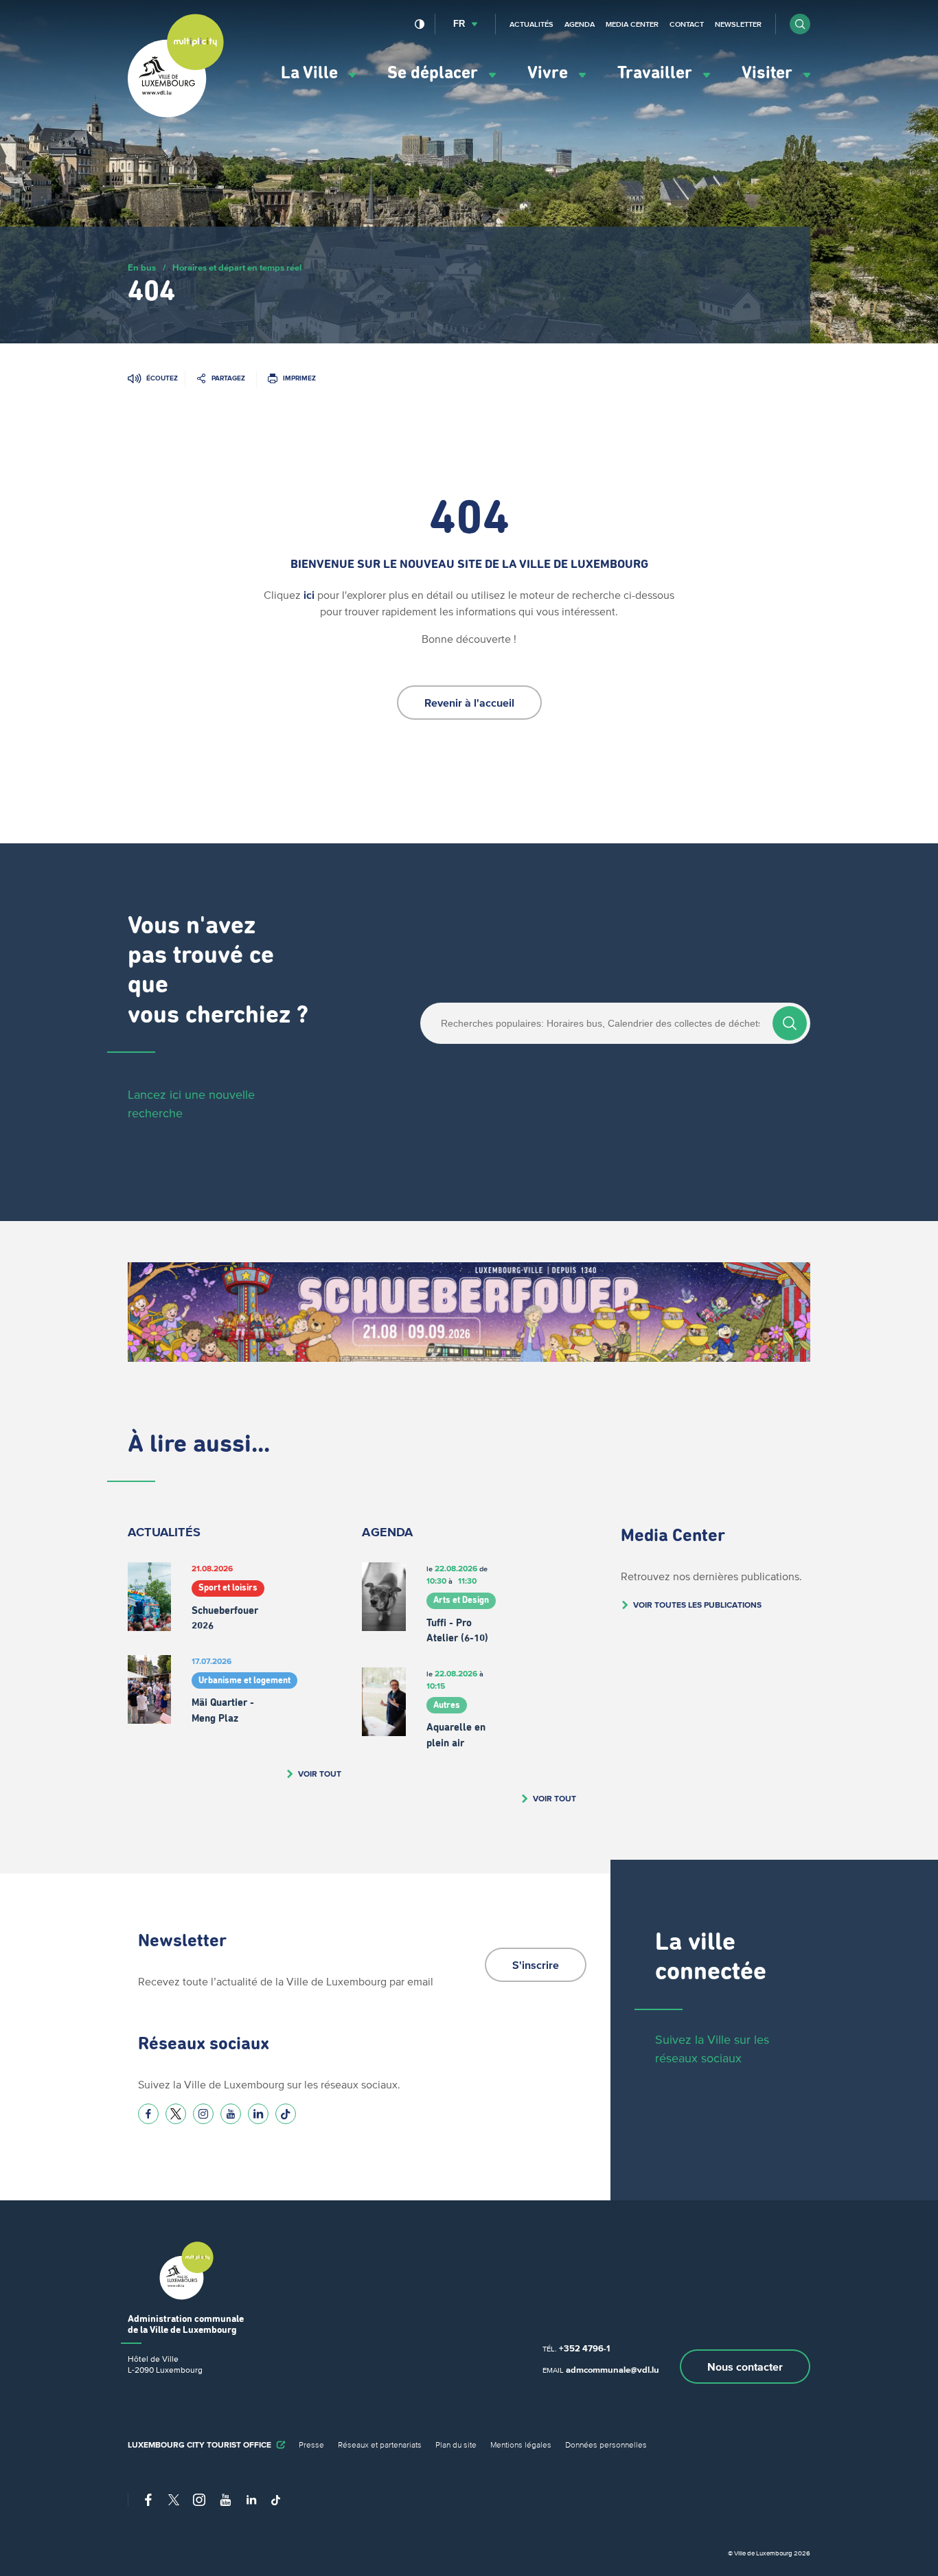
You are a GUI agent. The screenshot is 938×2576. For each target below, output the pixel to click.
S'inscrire (536, 1965)
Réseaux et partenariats (380, 2444)
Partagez (228, 378)
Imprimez (299, 378)
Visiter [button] (769, 73)
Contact (687, 24)
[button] (800, 24)
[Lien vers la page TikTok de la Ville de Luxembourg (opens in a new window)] (286, 2114)
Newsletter (738, 24)
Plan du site (456, 2444)
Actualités (531, 24)
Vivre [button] (550, 73)
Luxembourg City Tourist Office (199, 2444)
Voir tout (320, 1774)
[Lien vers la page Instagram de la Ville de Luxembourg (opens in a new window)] (203, 2114)
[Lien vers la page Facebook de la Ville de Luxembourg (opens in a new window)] (148, 2114)
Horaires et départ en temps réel (237, 267)
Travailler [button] (657, 73)
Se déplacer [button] (435, 73)
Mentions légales (521, 2444)
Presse (311, 2444)
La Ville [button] (311, 73)
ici (309, 595)
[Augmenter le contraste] (420, 24)
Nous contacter (745, 2367)
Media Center (632, 24)
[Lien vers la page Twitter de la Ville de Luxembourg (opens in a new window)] (176, 2114)
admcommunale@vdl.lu (613, 2370)
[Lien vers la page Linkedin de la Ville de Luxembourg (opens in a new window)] (258, 2114)
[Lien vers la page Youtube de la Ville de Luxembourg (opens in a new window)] (231, 2114)
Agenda (580, 24)
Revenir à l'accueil (469, 703)
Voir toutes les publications (697, 1605)
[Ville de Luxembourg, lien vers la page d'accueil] (176, 114)
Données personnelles (606, 2444)
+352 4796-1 (584, 2348)
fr (459, 24)
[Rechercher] (790, 1023)
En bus (142, 267)
